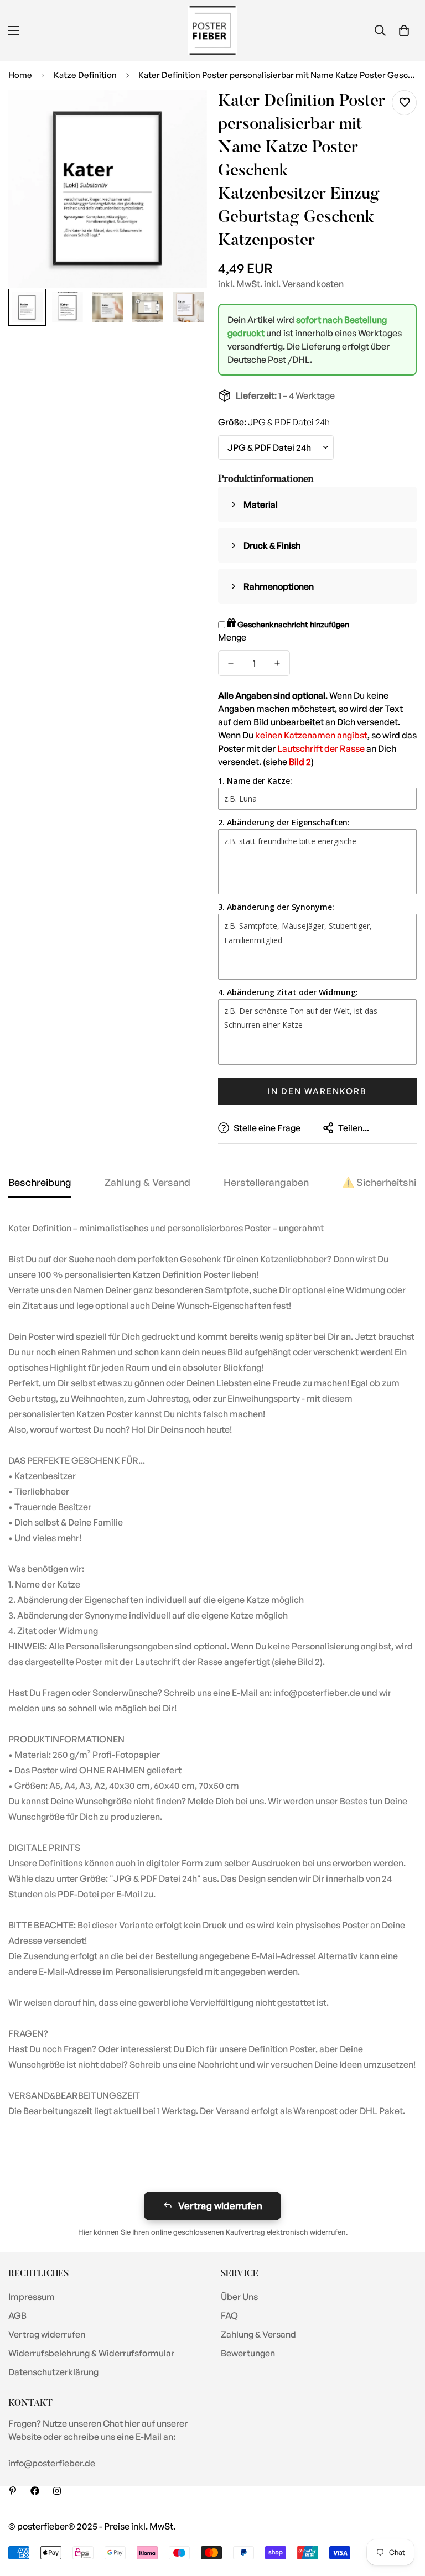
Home (20, 75)
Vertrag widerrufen (220, 2206)
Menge (232, 637)
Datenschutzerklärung (53, 2372)
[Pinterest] (13, 2491)
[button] (404, 30)
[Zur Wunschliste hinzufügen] (404, 103)
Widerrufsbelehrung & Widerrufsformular (91, 2353)
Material (261, 504)
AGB (17, 2315)
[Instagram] (57, 2491)
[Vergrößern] (183, 114)
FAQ (229, 2315)
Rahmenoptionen (279, 586)
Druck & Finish (272, 545)
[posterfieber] (212, 30)
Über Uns (239, 2297)
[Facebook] (35, 2491)
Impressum (32, 2297)
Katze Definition (85, 75)
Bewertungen (248, 2353)
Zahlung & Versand (258, 2334)
